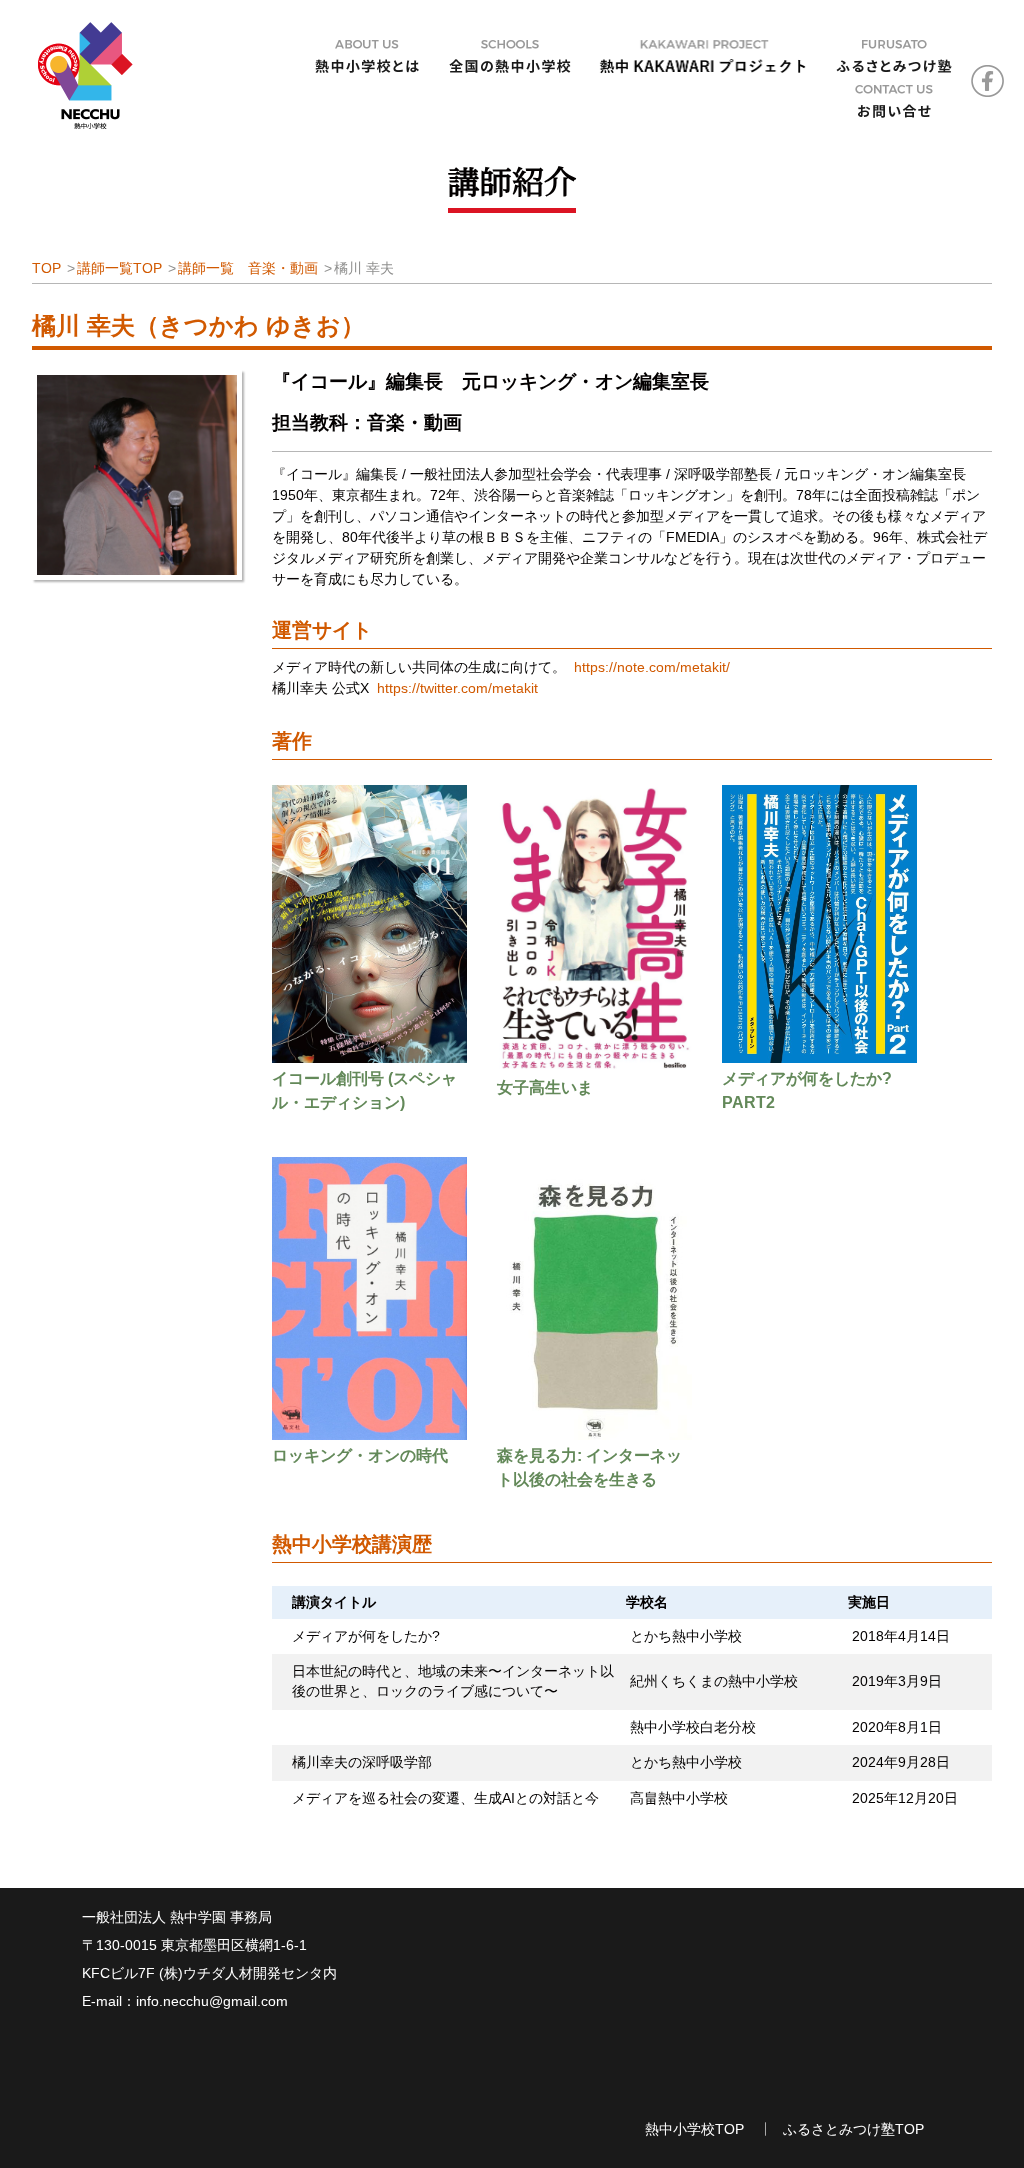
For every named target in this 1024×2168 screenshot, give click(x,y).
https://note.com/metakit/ (652, 667)
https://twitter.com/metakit (457, 688)
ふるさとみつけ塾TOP (853, 2129)
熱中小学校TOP (694, 2129)
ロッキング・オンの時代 (360, 1455)
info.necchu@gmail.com (212, 2001)
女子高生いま (545, 1087)
